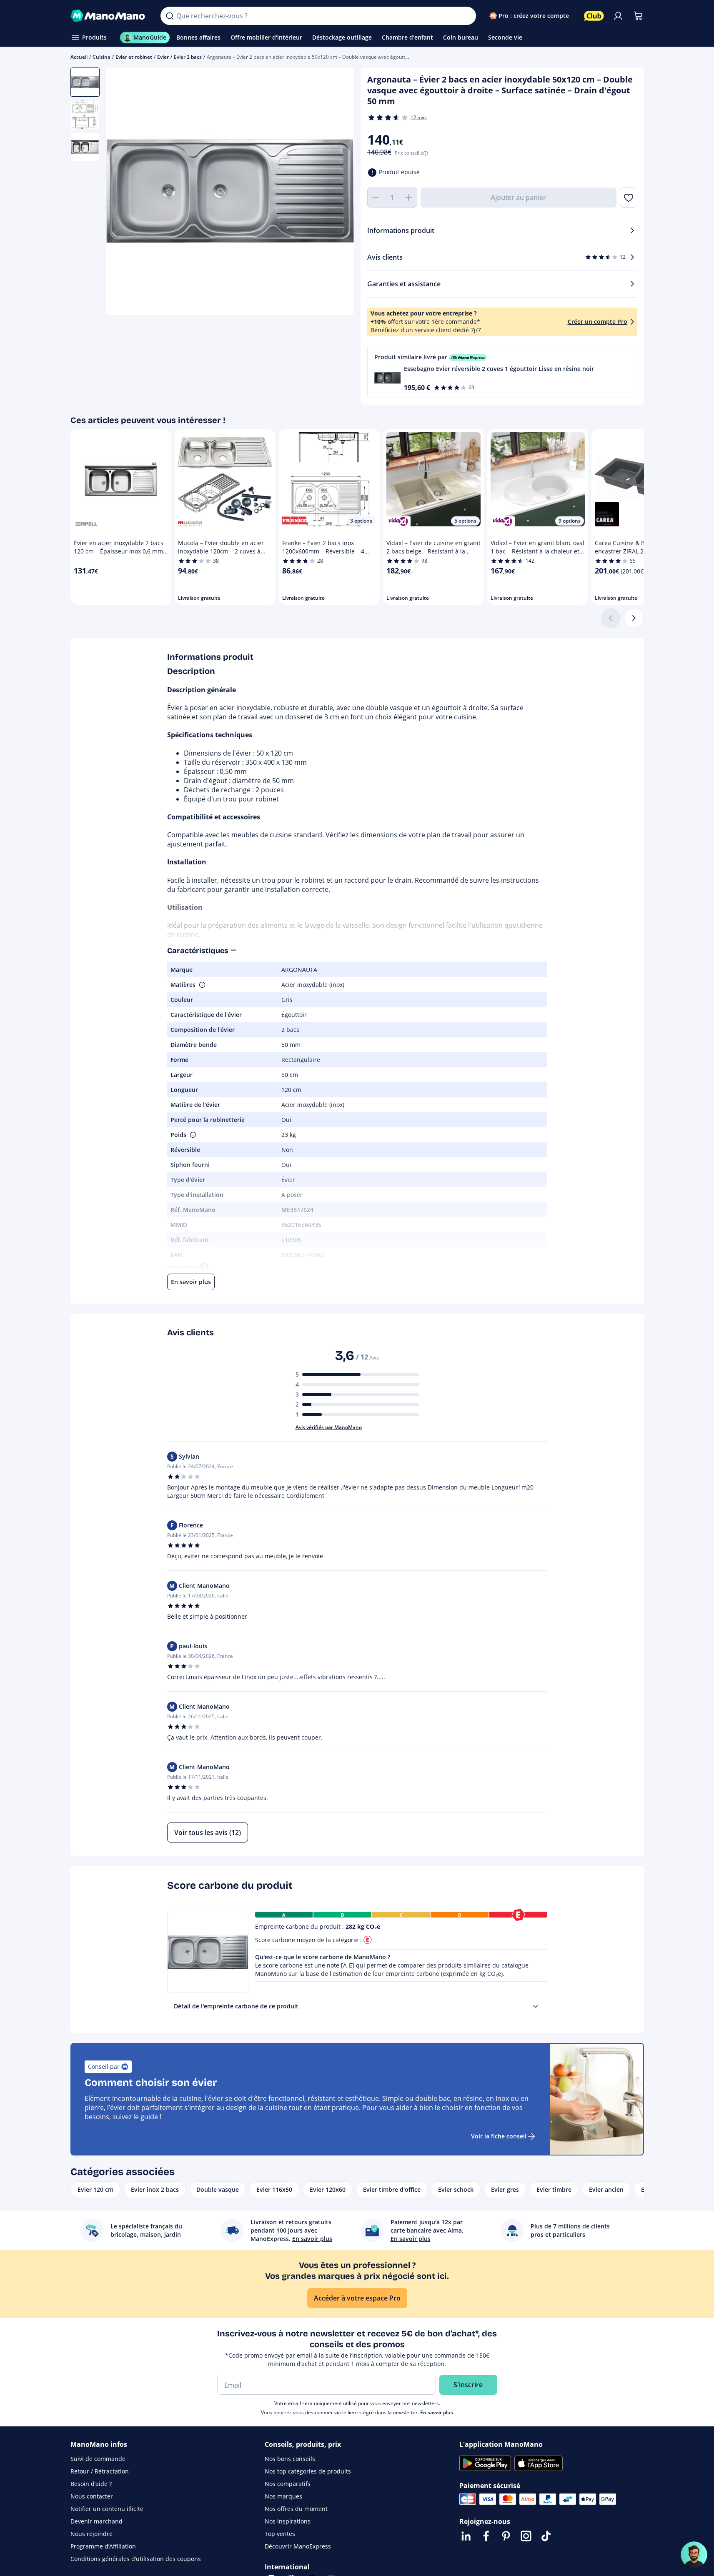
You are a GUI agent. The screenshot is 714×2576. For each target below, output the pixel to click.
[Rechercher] (170, 16)
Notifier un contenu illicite (107, 2509)
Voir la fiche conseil (499, 2136)
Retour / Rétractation (100, 2471)
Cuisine (101, 57)
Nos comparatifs (288, 2484)
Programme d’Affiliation (103, 2546)
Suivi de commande (98, 2459)
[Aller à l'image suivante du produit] (337, 193)
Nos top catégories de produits (308, 2471)
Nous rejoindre (91, 2534)
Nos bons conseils (290, 2459)
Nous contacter (92, 2496)
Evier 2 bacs (188, 57)
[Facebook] (486, 2536)
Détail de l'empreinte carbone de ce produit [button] (236, 2006)
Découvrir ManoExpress (298, 2546)
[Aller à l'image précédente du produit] (123, 193)
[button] (502, 372)
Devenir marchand (96, 2521)
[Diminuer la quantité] (376, 198)
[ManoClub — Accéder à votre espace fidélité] (594, 16)
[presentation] (536, 2006)
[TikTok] (546, 2536)
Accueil (79, 57)
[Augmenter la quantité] (409, 198)
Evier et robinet (134, 57)
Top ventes (280, 2534)
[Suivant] (634, 618)
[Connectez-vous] (618, 16)
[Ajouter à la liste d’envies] (628, 198)
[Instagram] (526, 2536)
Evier (163, 57)
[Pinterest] (506, 2536)
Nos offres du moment (296, 2509)
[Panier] (638, 16)
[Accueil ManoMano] (109, 16)
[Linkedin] (466, 2536)
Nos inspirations (288, 2521)
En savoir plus (437, 2412)
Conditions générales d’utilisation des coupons (136, 2559)
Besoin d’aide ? (91, 2484)
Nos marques (283, 2496)
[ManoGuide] (694, 2555)
